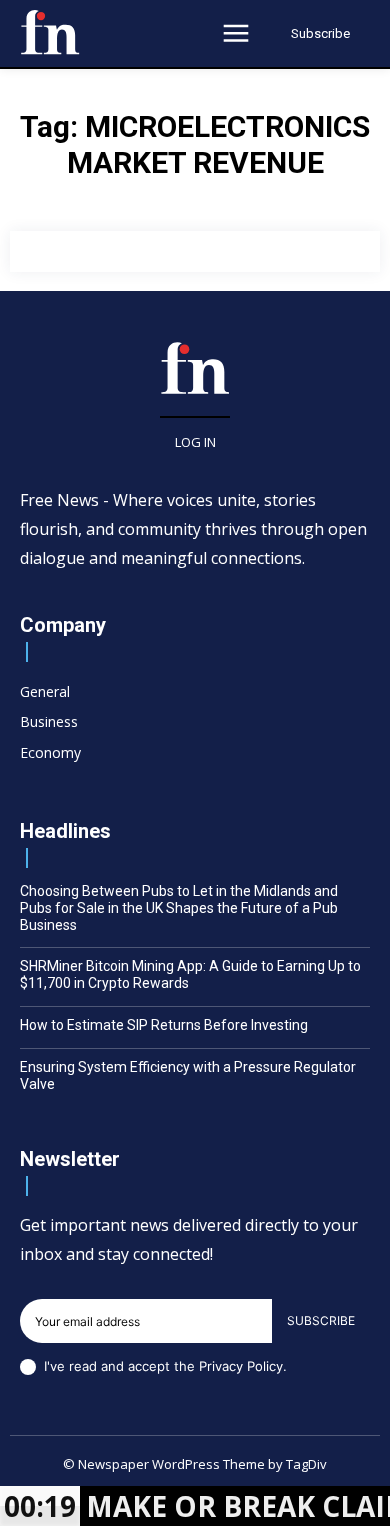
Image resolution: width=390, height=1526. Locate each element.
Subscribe (321, 1320)
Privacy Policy (241, 1366)
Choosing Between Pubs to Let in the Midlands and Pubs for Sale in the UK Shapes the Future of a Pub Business (179, 908)
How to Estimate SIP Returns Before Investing (164, 1025)
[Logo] (50, 32)
